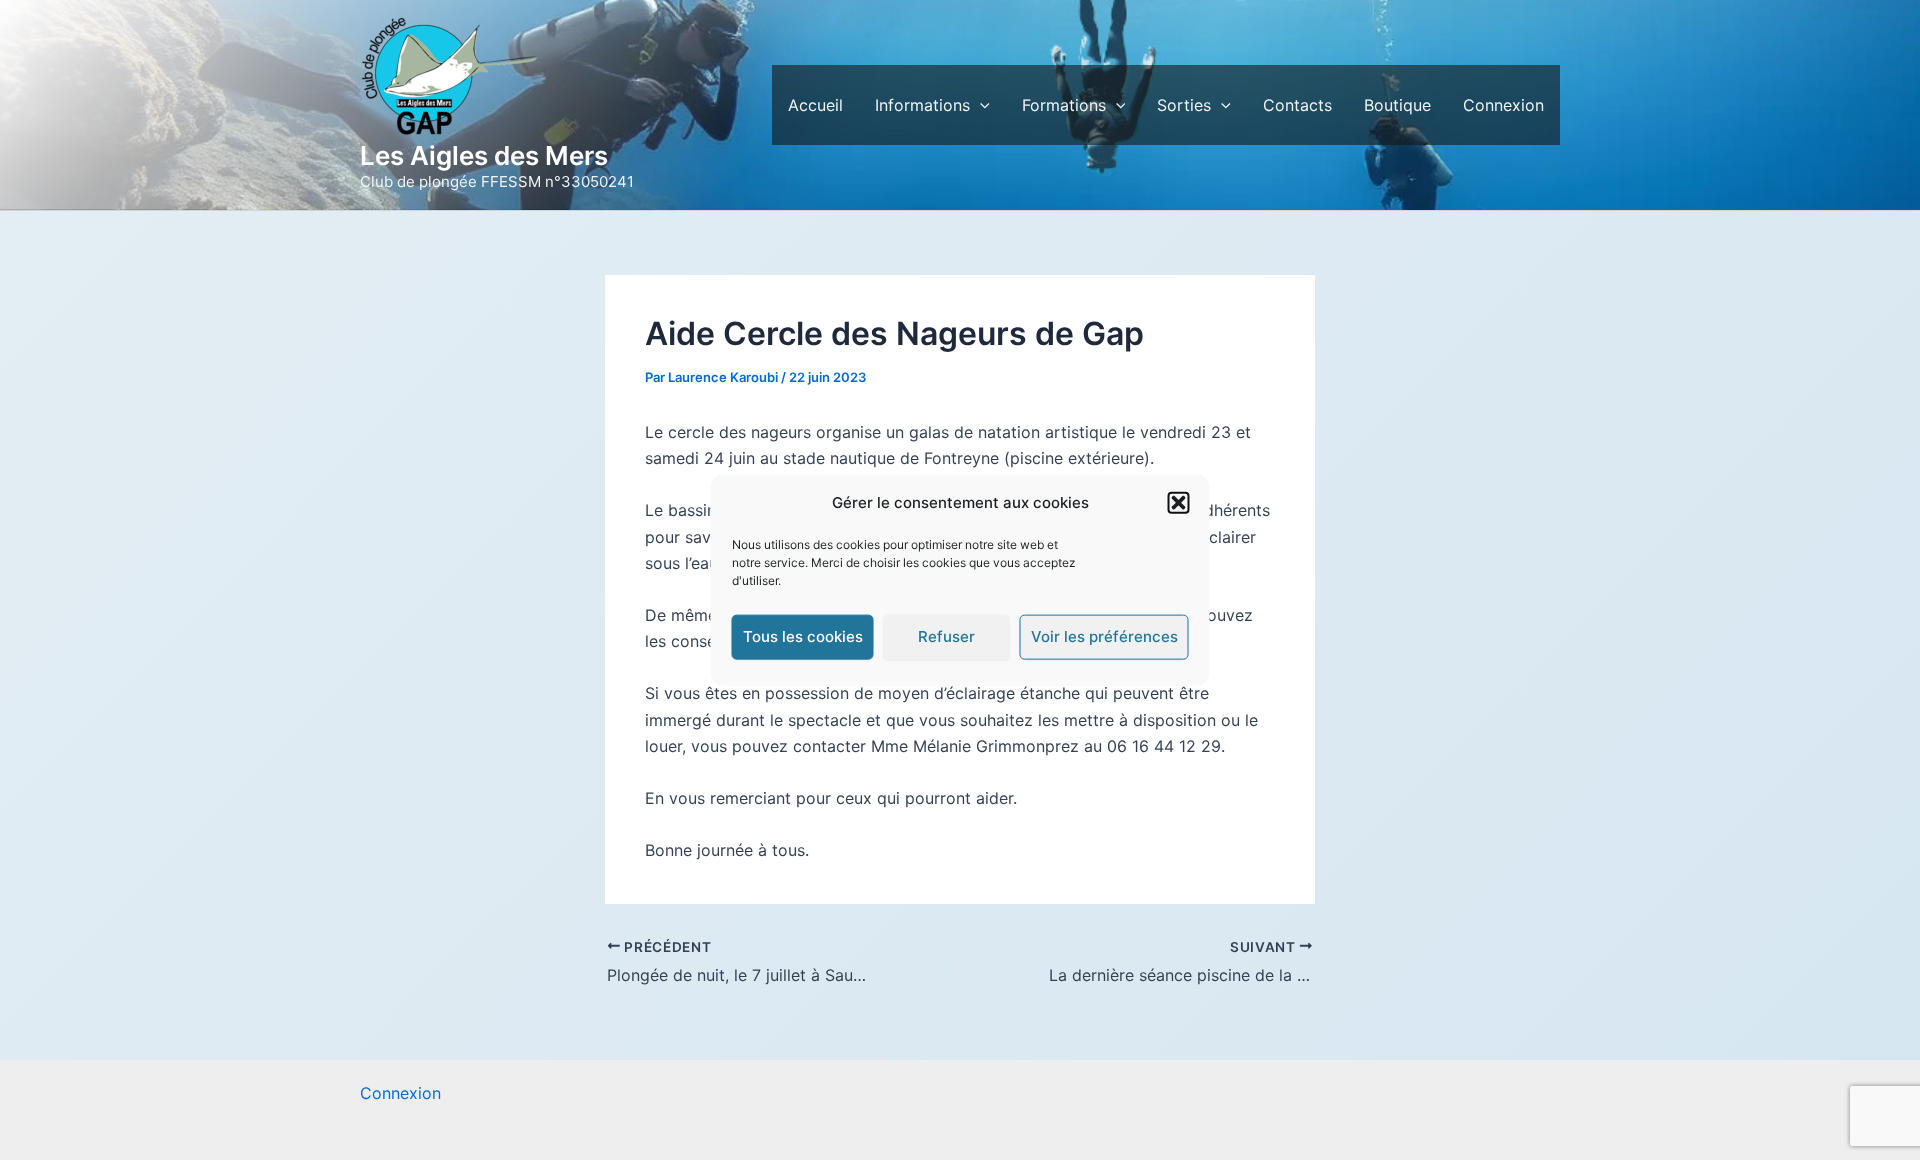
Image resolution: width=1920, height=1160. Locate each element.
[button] (1179, 503)
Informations (922, 105)
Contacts (1297, 105)
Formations (1064, 105)
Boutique (1397, 105)
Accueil (815, 105)
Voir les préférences (1104, 636)
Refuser (946, 636)
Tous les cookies (803, 636)
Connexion (1503, 105)
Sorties (1184, 105)
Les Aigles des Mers (484, 155)
